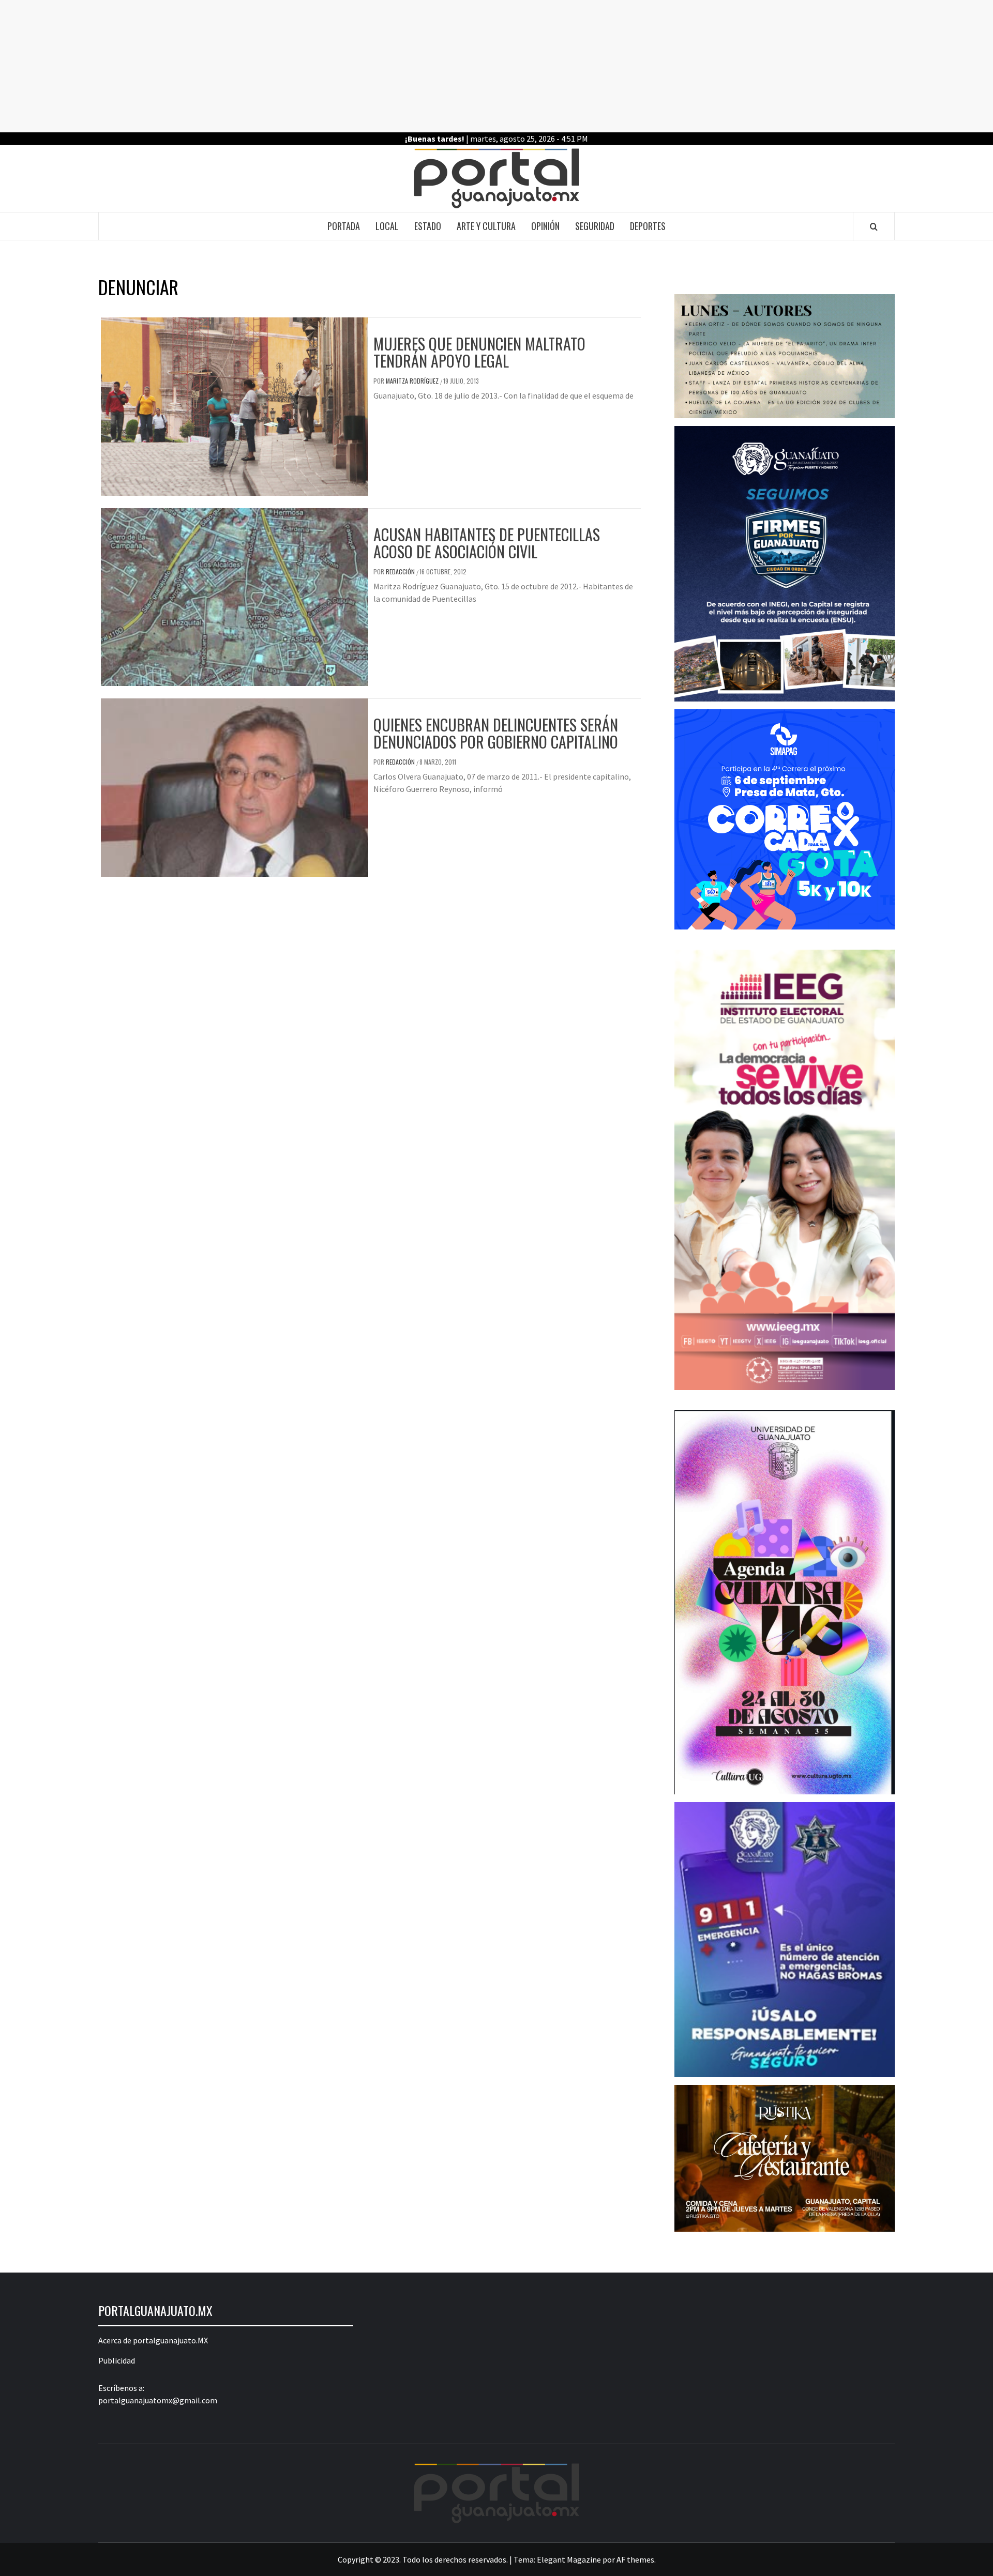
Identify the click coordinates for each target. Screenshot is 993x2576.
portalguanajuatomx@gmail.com (158, 2400)
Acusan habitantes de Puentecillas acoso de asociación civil (487, 543)
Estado (428, 226)
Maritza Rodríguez (413, 381)
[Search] (874, 226)
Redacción (401, 571)
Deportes (648, 226)
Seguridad (595, 226)
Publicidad (117, 2360)
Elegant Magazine (569, 2559)
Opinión (545, 226)
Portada (344, 226)
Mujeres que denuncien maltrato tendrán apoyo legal (479, 352)
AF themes (635, 2559)
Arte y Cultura (486, 226)
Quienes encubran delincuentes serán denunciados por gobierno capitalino (496, 733)
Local (387, 226)
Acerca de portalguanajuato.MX (153, 2340)
